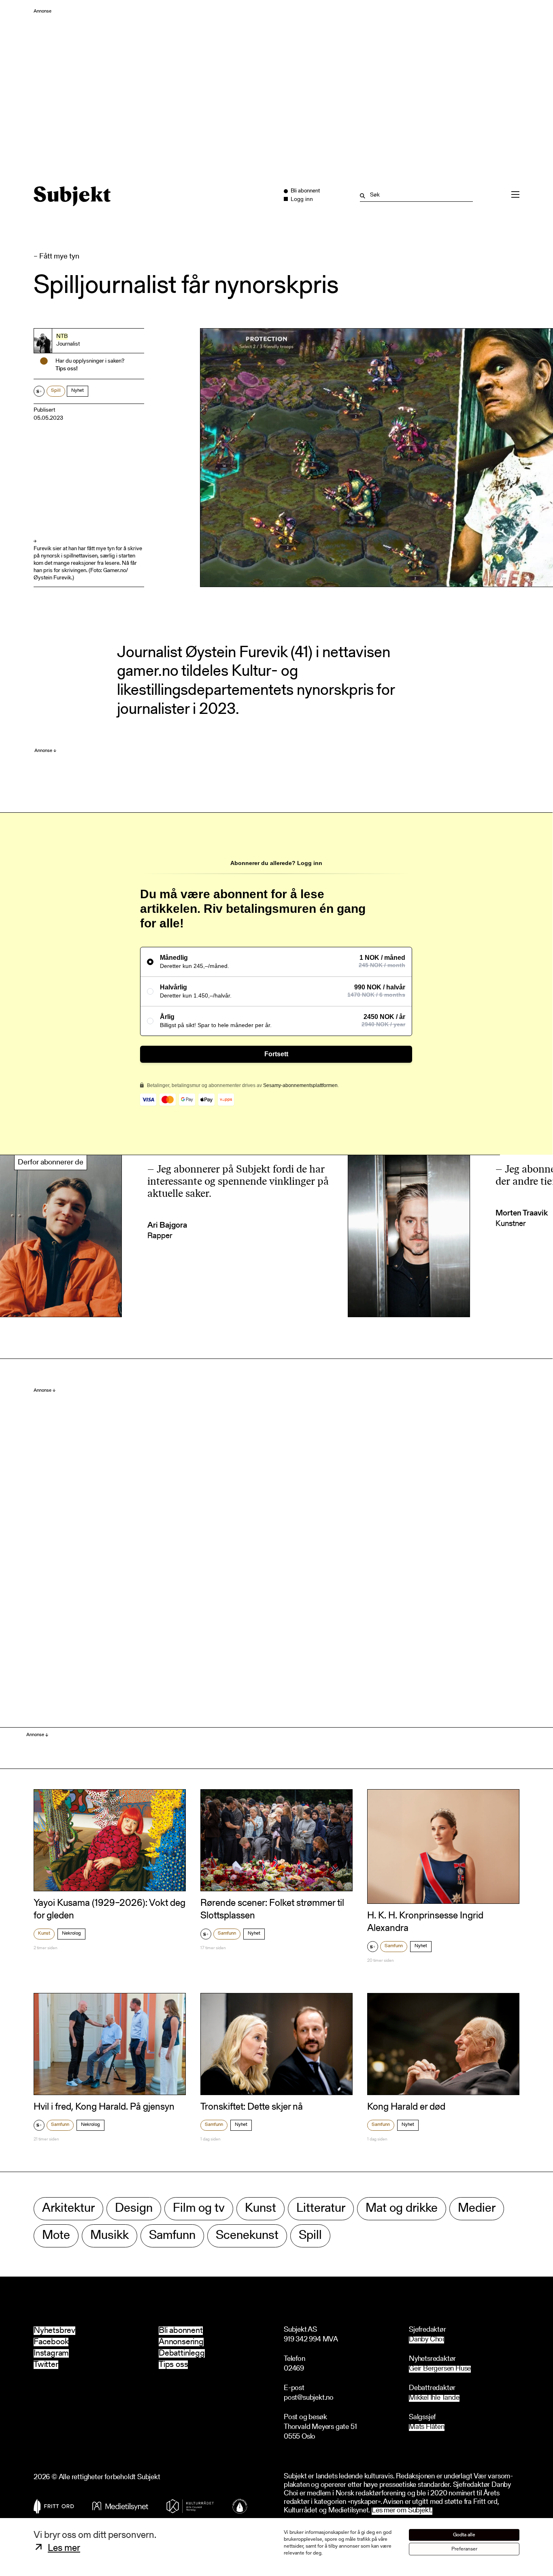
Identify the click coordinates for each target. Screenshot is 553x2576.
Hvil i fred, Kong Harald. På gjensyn (104, 2107)
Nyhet (78, 391)
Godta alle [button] (464, 2535)
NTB (62, 337)
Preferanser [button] (464, 2549)
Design (134, 2209)
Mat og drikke (402, 2209)
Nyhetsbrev (54, 2331)
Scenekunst (247, 2236)
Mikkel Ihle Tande (434, 2398)
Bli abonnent (181, 2331)
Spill (56, 391)
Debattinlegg (182, 2353)
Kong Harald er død (406, 2107)
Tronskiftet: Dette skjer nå (252, 2107)
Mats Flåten (427, 2428)
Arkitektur (68, 2209)
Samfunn (227, 1933)
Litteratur (321, 2209)
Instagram (51, 2353)
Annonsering (181, 2342)
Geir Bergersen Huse (440, 2369)
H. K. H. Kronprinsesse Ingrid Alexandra (425, 1922)
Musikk (110, 2236)
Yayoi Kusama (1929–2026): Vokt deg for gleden (110, 1910)
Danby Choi (426, 2340)
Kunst (44, 1933)
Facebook (51, 2342)
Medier (477, 2209)
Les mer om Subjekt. (402, 2511)
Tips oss (173, 2365)
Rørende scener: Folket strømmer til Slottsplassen (272, 1910)
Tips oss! (67, 369)
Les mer (64, 2548)
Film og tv (199, 2209)
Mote (56, 2236)
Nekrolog (71, 1933)
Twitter (46, 2365)
